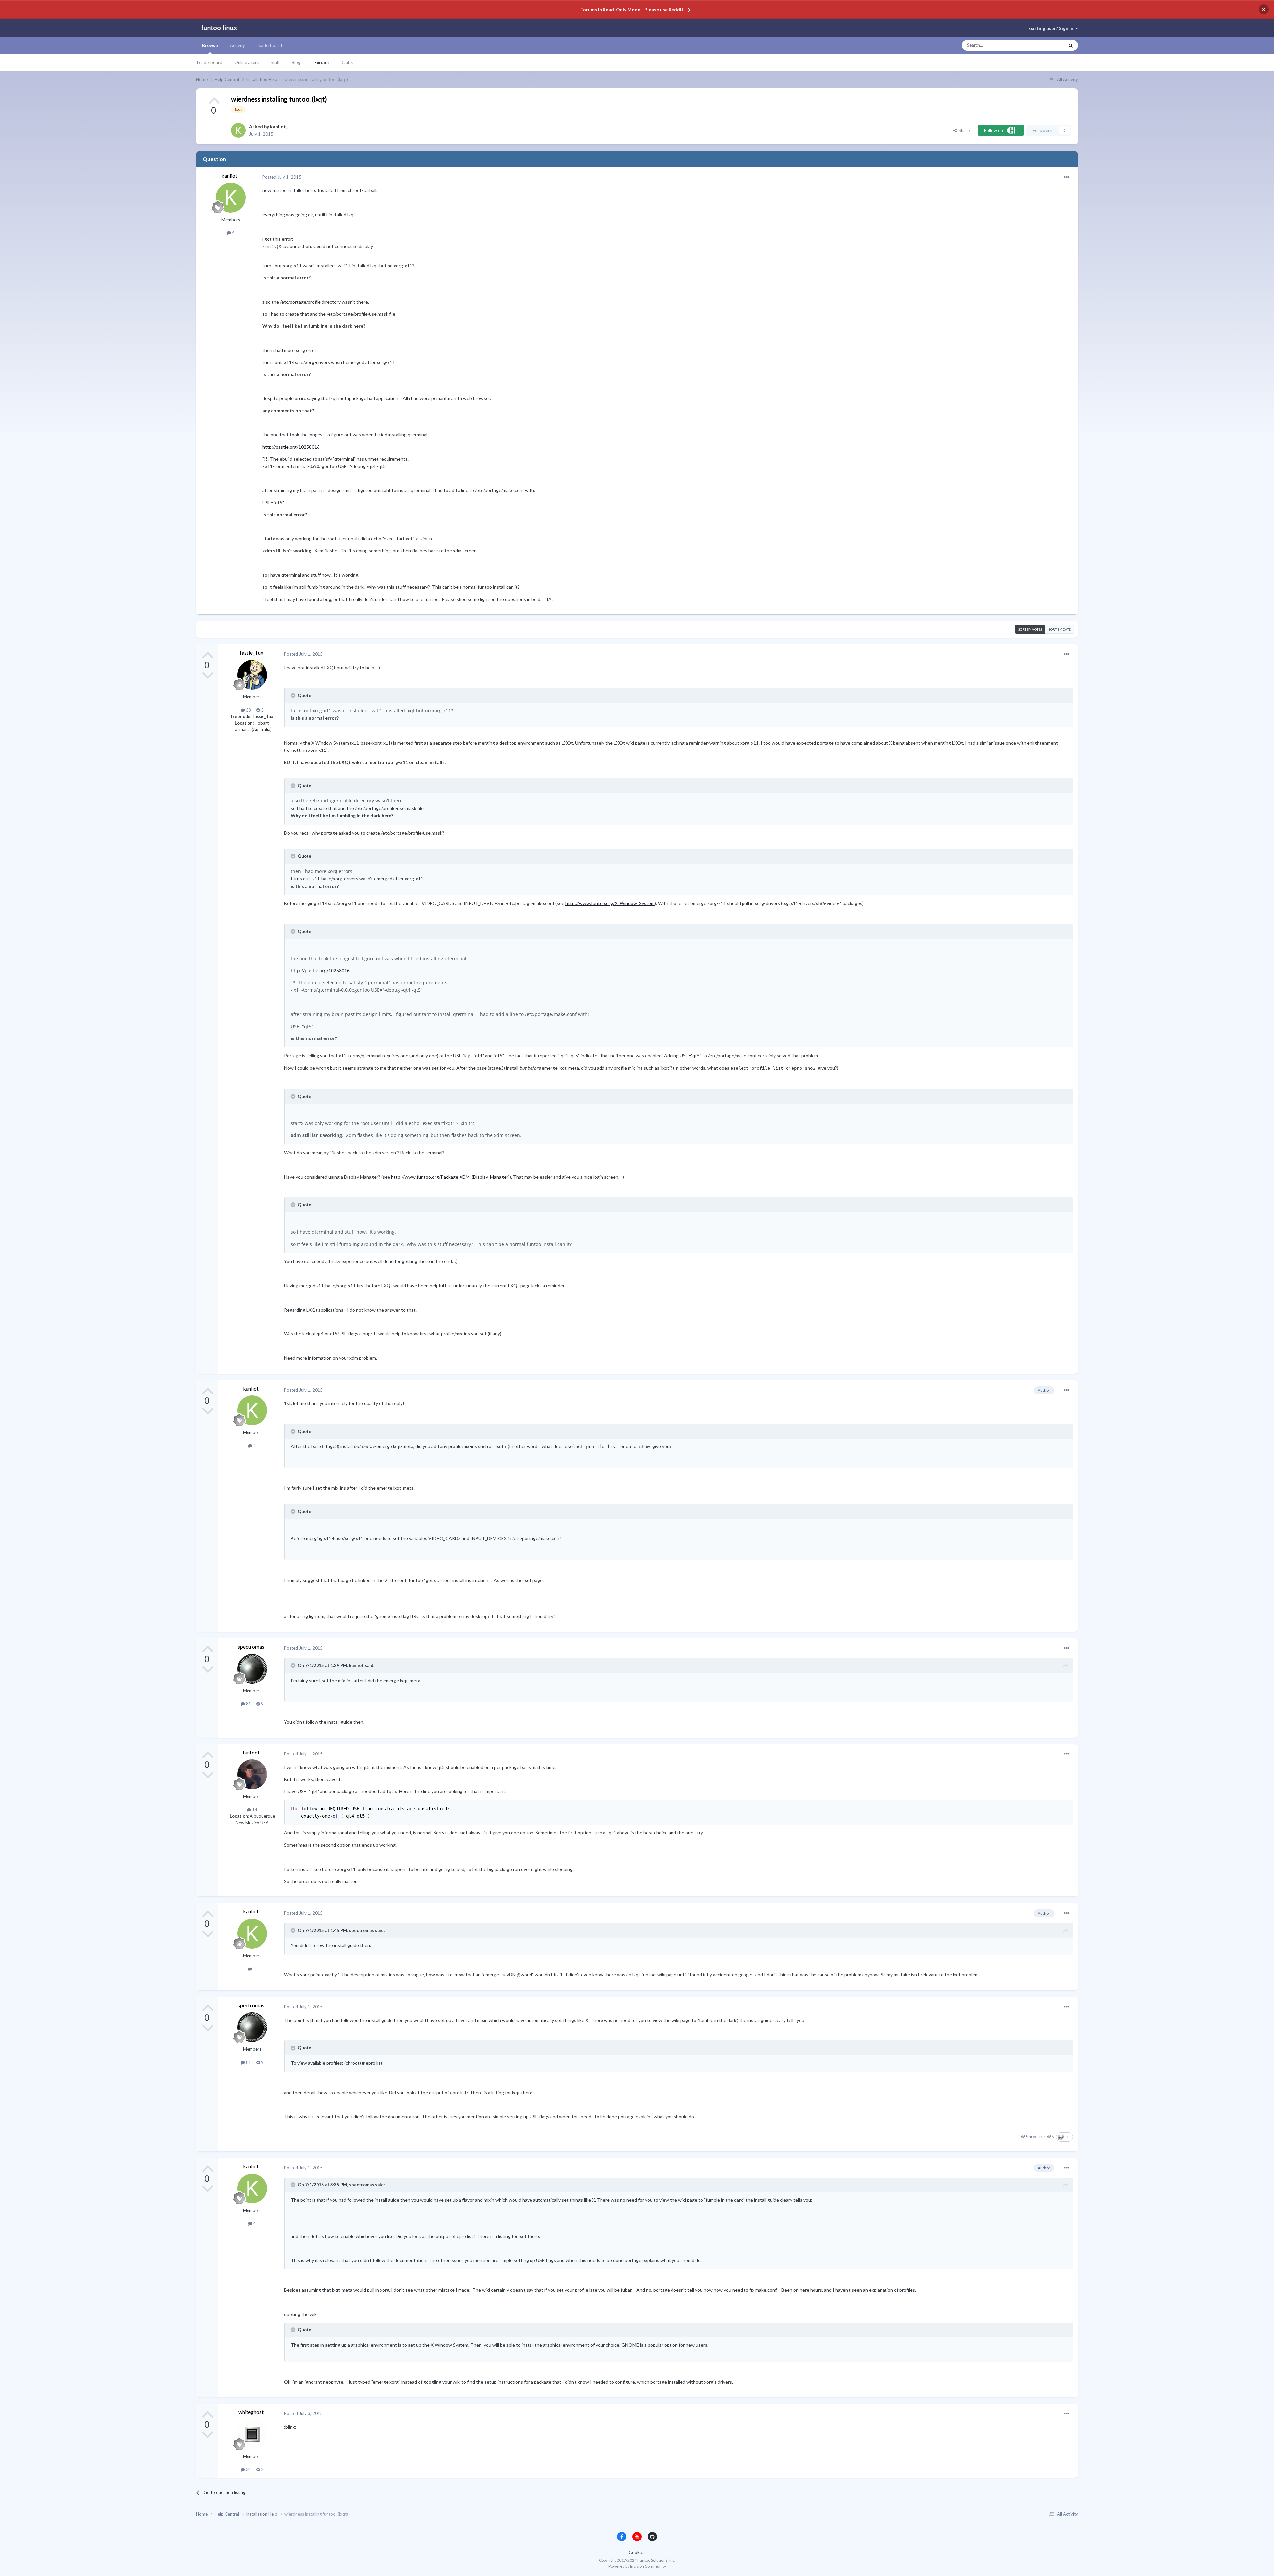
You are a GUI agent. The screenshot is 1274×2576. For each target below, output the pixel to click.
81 (248, 1704)
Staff (275, 62)
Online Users (247, 62)
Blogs (297, 62)
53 (248, 710)
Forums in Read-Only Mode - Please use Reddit (632, 9)
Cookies (637, 2552)
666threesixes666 (1037, 2137)
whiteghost (251, 2412)
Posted (282, 177)
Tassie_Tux (251, 652)
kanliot (278, 127)
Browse (210, 45)
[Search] (1071, 45)
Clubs (347, 62)
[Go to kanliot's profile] (238, 130)
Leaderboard (210, 62)
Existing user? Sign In (1052, 28)
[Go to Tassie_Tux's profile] (252, 675)
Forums (322, 62)
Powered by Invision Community (637, 2566)
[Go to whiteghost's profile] (252, 2434)
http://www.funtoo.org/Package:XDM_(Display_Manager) (450, 1177)
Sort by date (1060, 629)
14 (254, 1810)
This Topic (1048, 45)
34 (248, 2469)
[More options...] (1066, 177)
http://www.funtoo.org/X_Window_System (610, 903)
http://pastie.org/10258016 (291, 447)
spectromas (251, 1646)
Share (963, 130)
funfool (251, 1752)
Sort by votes (1030, 629)
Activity (237, 45)
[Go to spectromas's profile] (252, 1669)
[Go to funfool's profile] (252, 1774)
